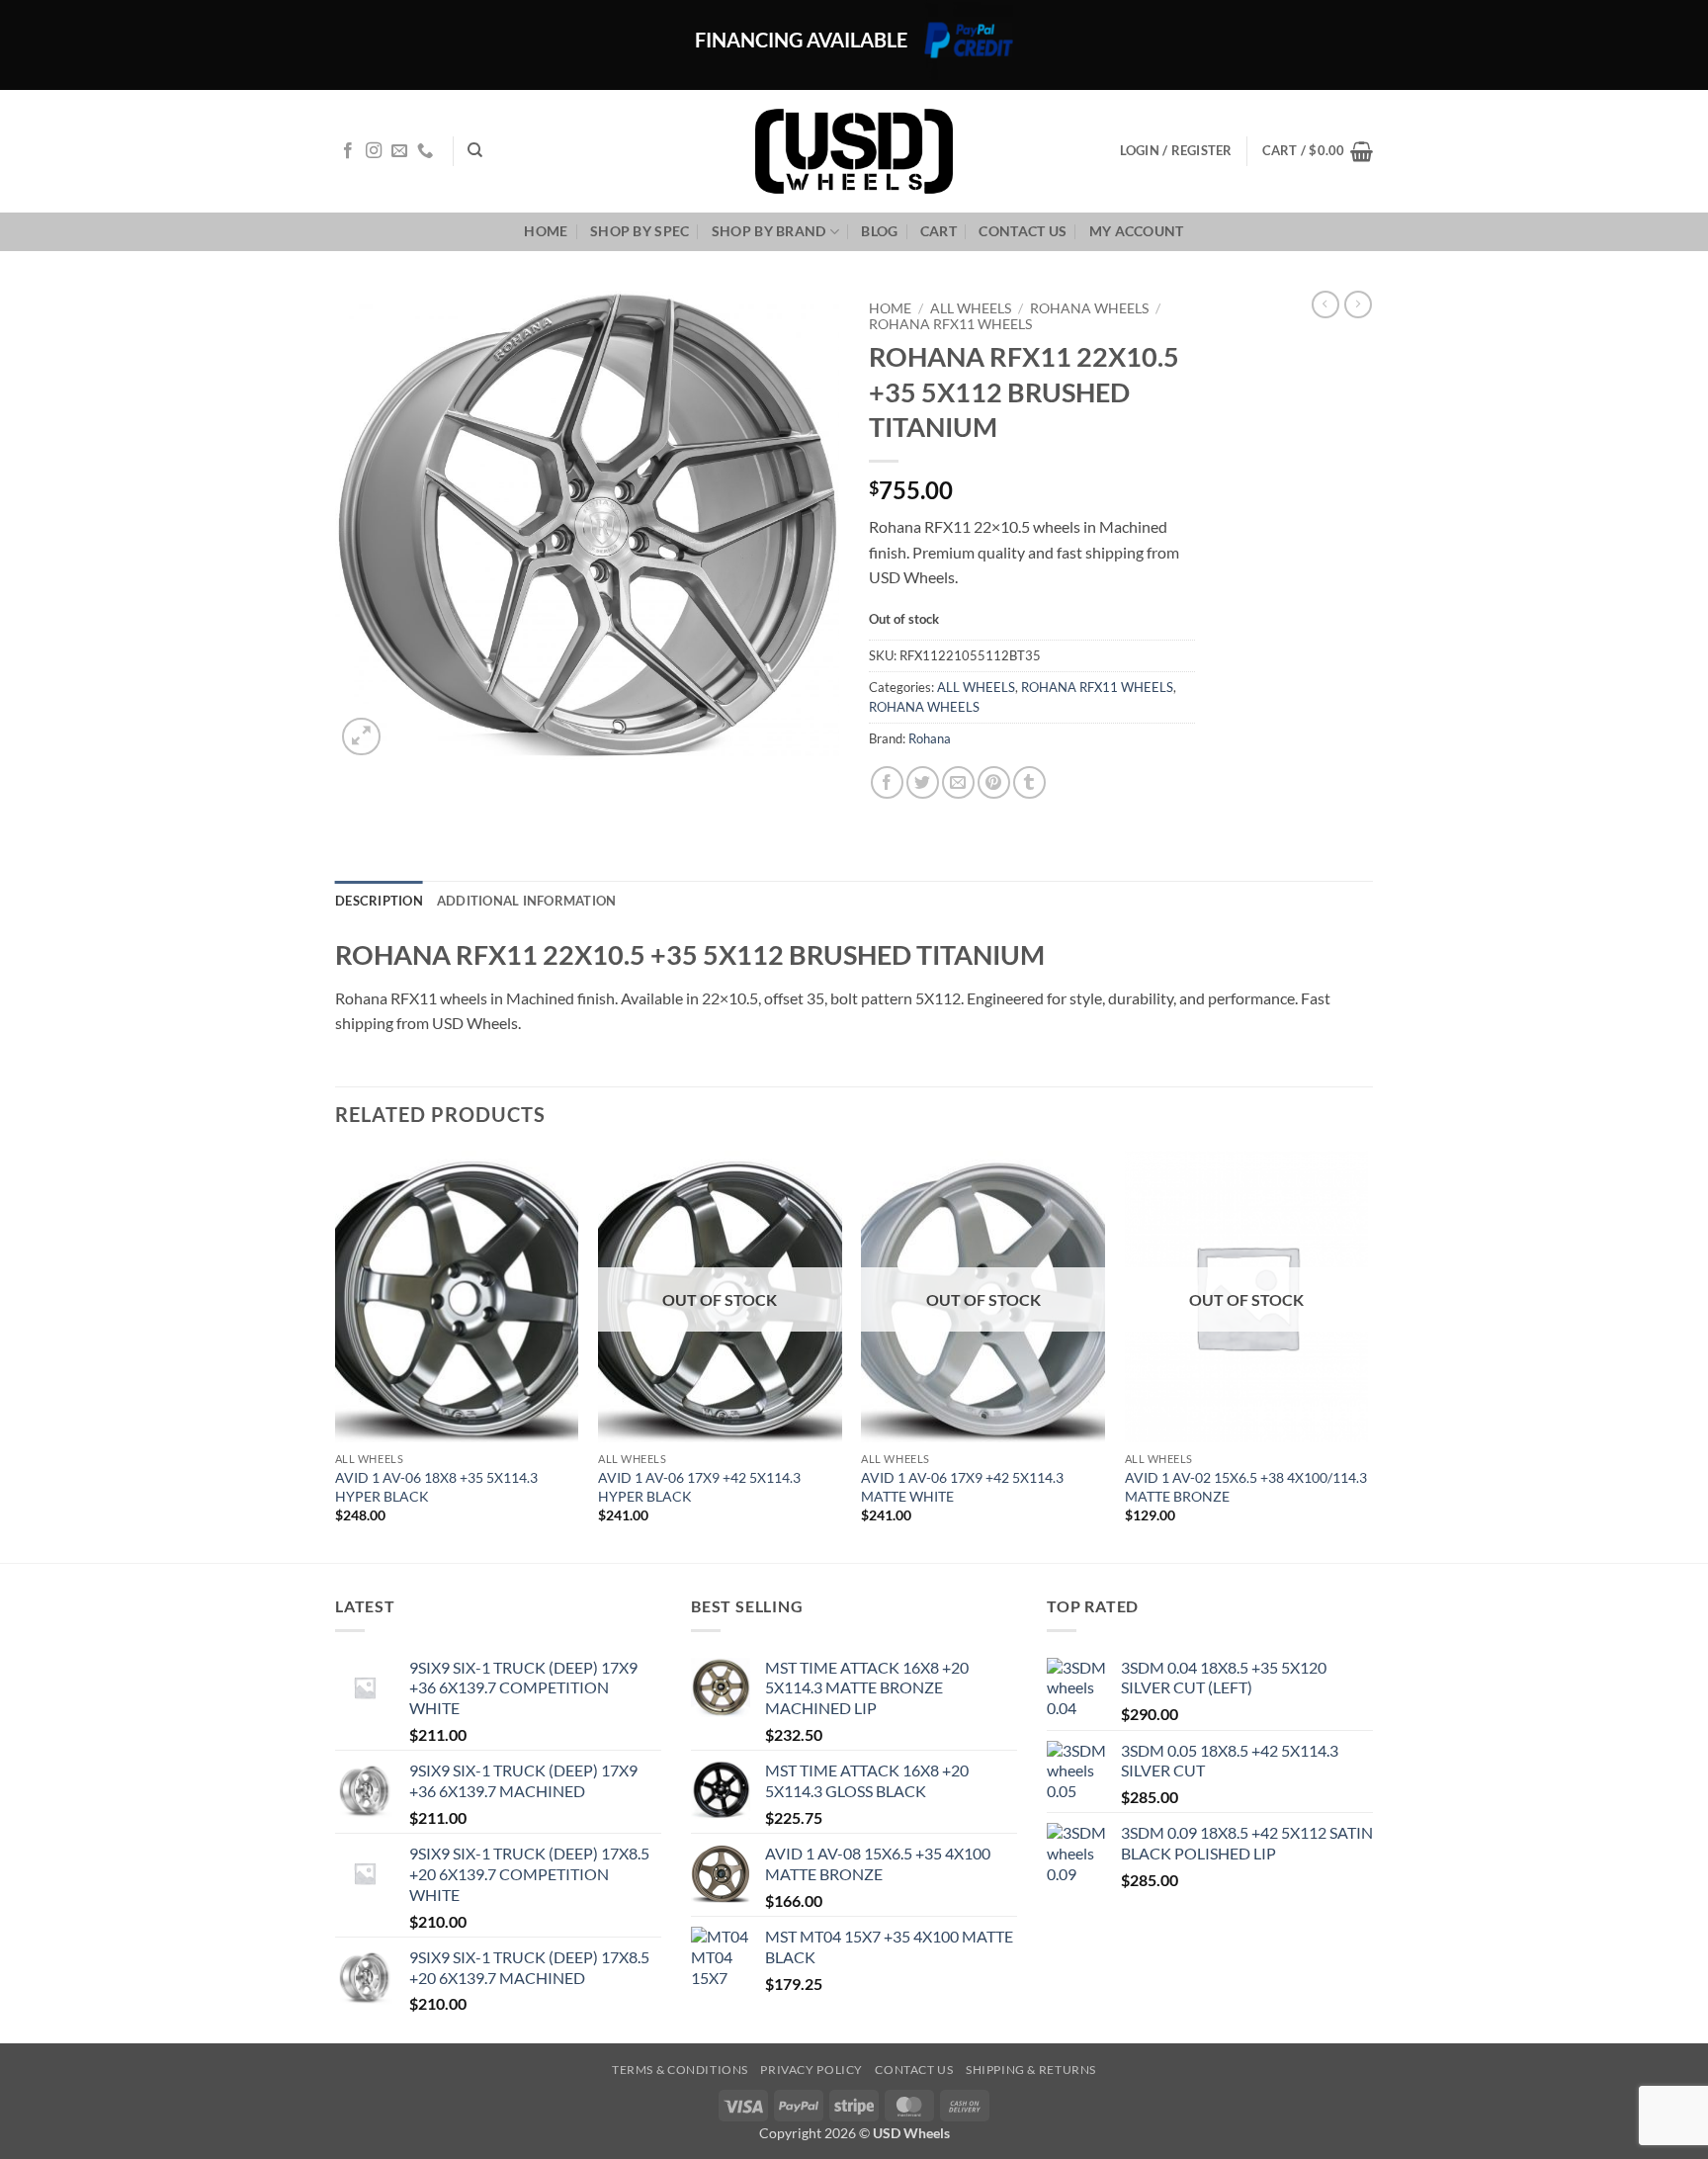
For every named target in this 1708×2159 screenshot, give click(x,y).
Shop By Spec (640, 231)
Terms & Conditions (680, 2070)
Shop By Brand (769, 231)
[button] (1318, 151)
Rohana (930, 738)
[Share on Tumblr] (1029, 782)
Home (546, 231)
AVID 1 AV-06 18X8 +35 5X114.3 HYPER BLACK (436, 1487)
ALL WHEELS (971, 308)
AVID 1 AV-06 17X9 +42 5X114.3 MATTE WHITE (962, 1487)
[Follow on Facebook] (348, 151)
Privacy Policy (811, 2070)
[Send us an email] (399, 151)
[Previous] (336, 1355)
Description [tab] (379, 901)
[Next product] (1325, 304)
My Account (1137, 231)
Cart (939, 231)
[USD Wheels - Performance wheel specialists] (854, 151)
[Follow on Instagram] (374, 151)
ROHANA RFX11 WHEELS (950, 324)
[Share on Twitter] (923, 782)
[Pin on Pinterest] (994, 782)
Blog (879, 231)
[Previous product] (1358, 304)
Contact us (1023, 231)
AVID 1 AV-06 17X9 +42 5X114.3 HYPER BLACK (699, 1487)
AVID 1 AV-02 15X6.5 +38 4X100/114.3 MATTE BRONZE (1246, 1487)
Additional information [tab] (527, 901)
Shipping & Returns (1031, 2070)
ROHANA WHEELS (1089, 308)
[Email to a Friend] (958, 782)
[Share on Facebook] (887, 782)
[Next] (1367, 1355)
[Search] (475, 150)
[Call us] (425, 151)
